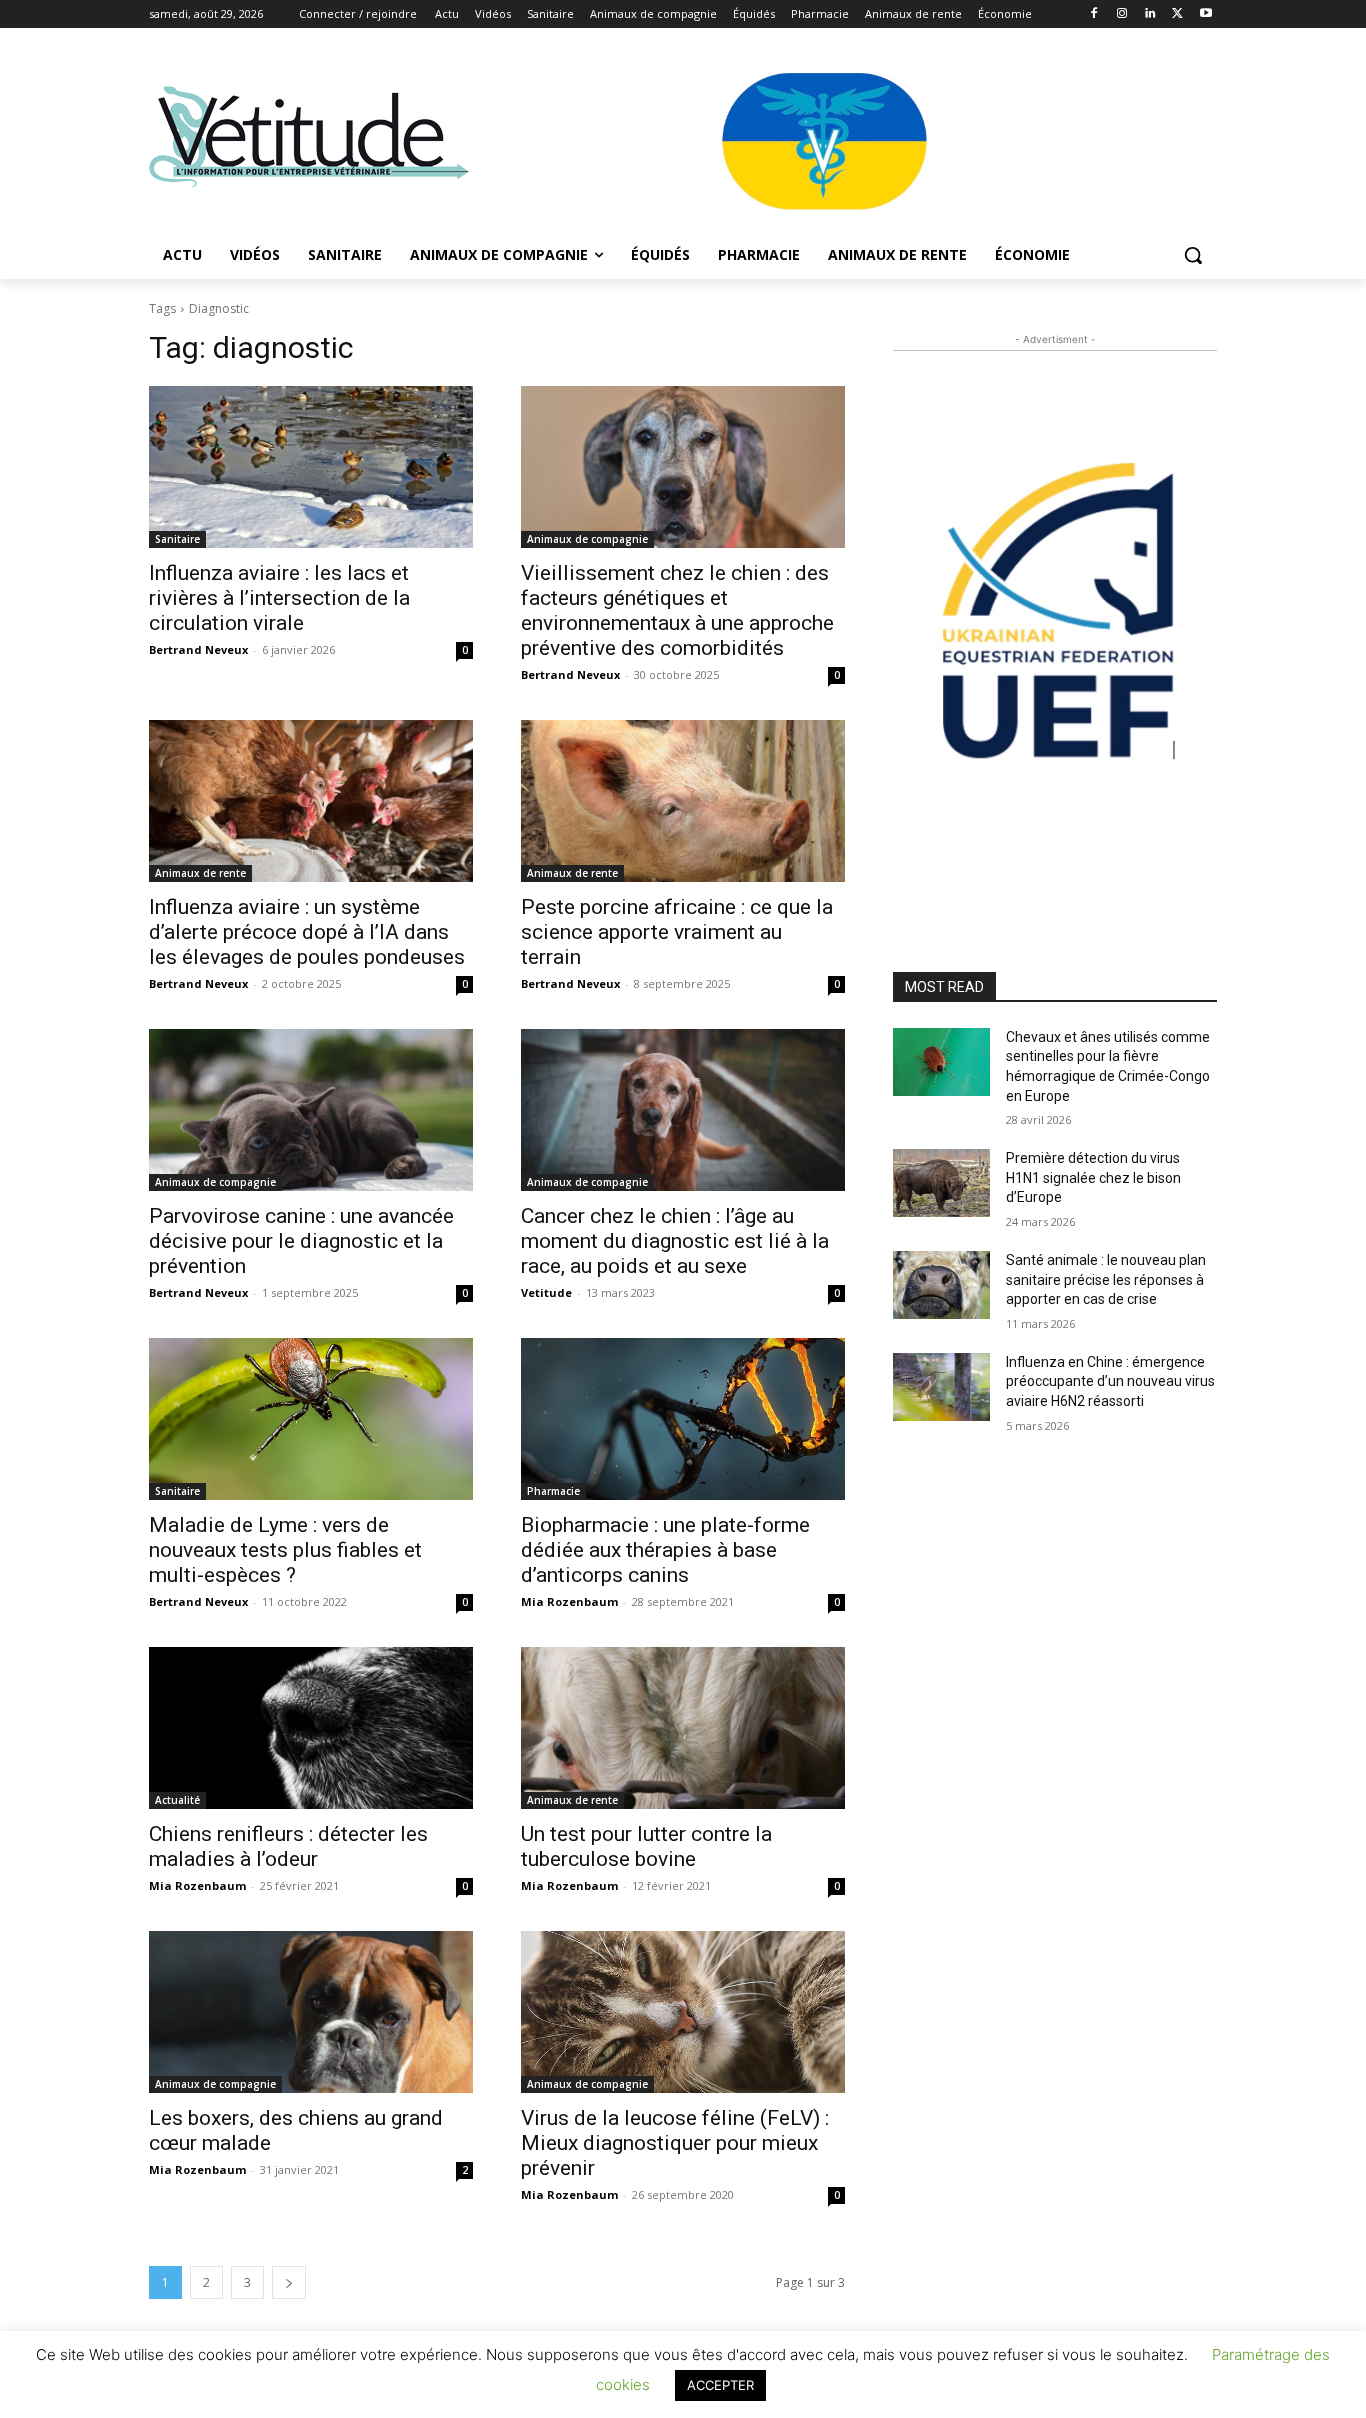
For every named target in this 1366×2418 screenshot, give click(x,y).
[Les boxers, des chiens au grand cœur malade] (311, 2012)
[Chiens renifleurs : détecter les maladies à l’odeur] (311, 1728)
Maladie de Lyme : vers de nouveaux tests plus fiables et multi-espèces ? (285, 1550)
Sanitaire (177, 539)
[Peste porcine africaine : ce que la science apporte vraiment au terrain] (683, 801)
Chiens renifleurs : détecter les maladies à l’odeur (288, 1846)
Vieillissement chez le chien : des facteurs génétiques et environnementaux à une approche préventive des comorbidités (677, 610)
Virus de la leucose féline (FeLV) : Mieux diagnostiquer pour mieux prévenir (675, 2143)
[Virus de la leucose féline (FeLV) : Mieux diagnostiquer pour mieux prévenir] (683, 2012)
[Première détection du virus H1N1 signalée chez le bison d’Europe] (941, 1183)
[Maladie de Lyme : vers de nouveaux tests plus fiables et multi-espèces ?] (311, 1419)
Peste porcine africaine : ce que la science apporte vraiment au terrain (677, 932)
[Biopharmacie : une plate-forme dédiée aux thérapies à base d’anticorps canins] (683, 1419)
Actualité (177, 1800)
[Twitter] (1177, 14)
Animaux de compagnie (587, 539)
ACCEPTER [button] (720, 2385)
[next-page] (289, 2282)
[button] (1193, 255)
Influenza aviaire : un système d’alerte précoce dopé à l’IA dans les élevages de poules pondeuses (307, 932)
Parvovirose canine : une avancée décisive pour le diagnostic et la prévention (301, 1241)
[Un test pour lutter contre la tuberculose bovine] (683, 1728)
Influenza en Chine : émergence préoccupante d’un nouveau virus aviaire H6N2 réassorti (1110, 1381)
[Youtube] (1205, 14)
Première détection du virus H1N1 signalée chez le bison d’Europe (1093, 1177)
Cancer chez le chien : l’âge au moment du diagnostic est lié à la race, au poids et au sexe (675, 1241)
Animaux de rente (200, 873)
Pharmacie (553, 1491)
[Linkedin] (1150, 14)
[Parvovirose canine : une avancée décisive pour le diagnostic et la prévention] (311, 1110)
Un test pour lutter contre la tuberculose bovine (646, 1846)
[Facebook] (1094, 14)
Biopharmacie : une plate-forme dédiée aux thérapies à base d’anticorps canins (665, 1550)
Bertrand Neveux (198, 649)
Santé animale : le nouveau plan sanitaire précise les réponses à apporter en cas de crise (1106, 1279)
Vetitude (546, 1292)
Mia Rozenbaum (569, 1601)
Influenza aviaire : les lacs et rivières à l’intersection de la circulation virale (279, 598)
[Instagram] (1122, 14)
